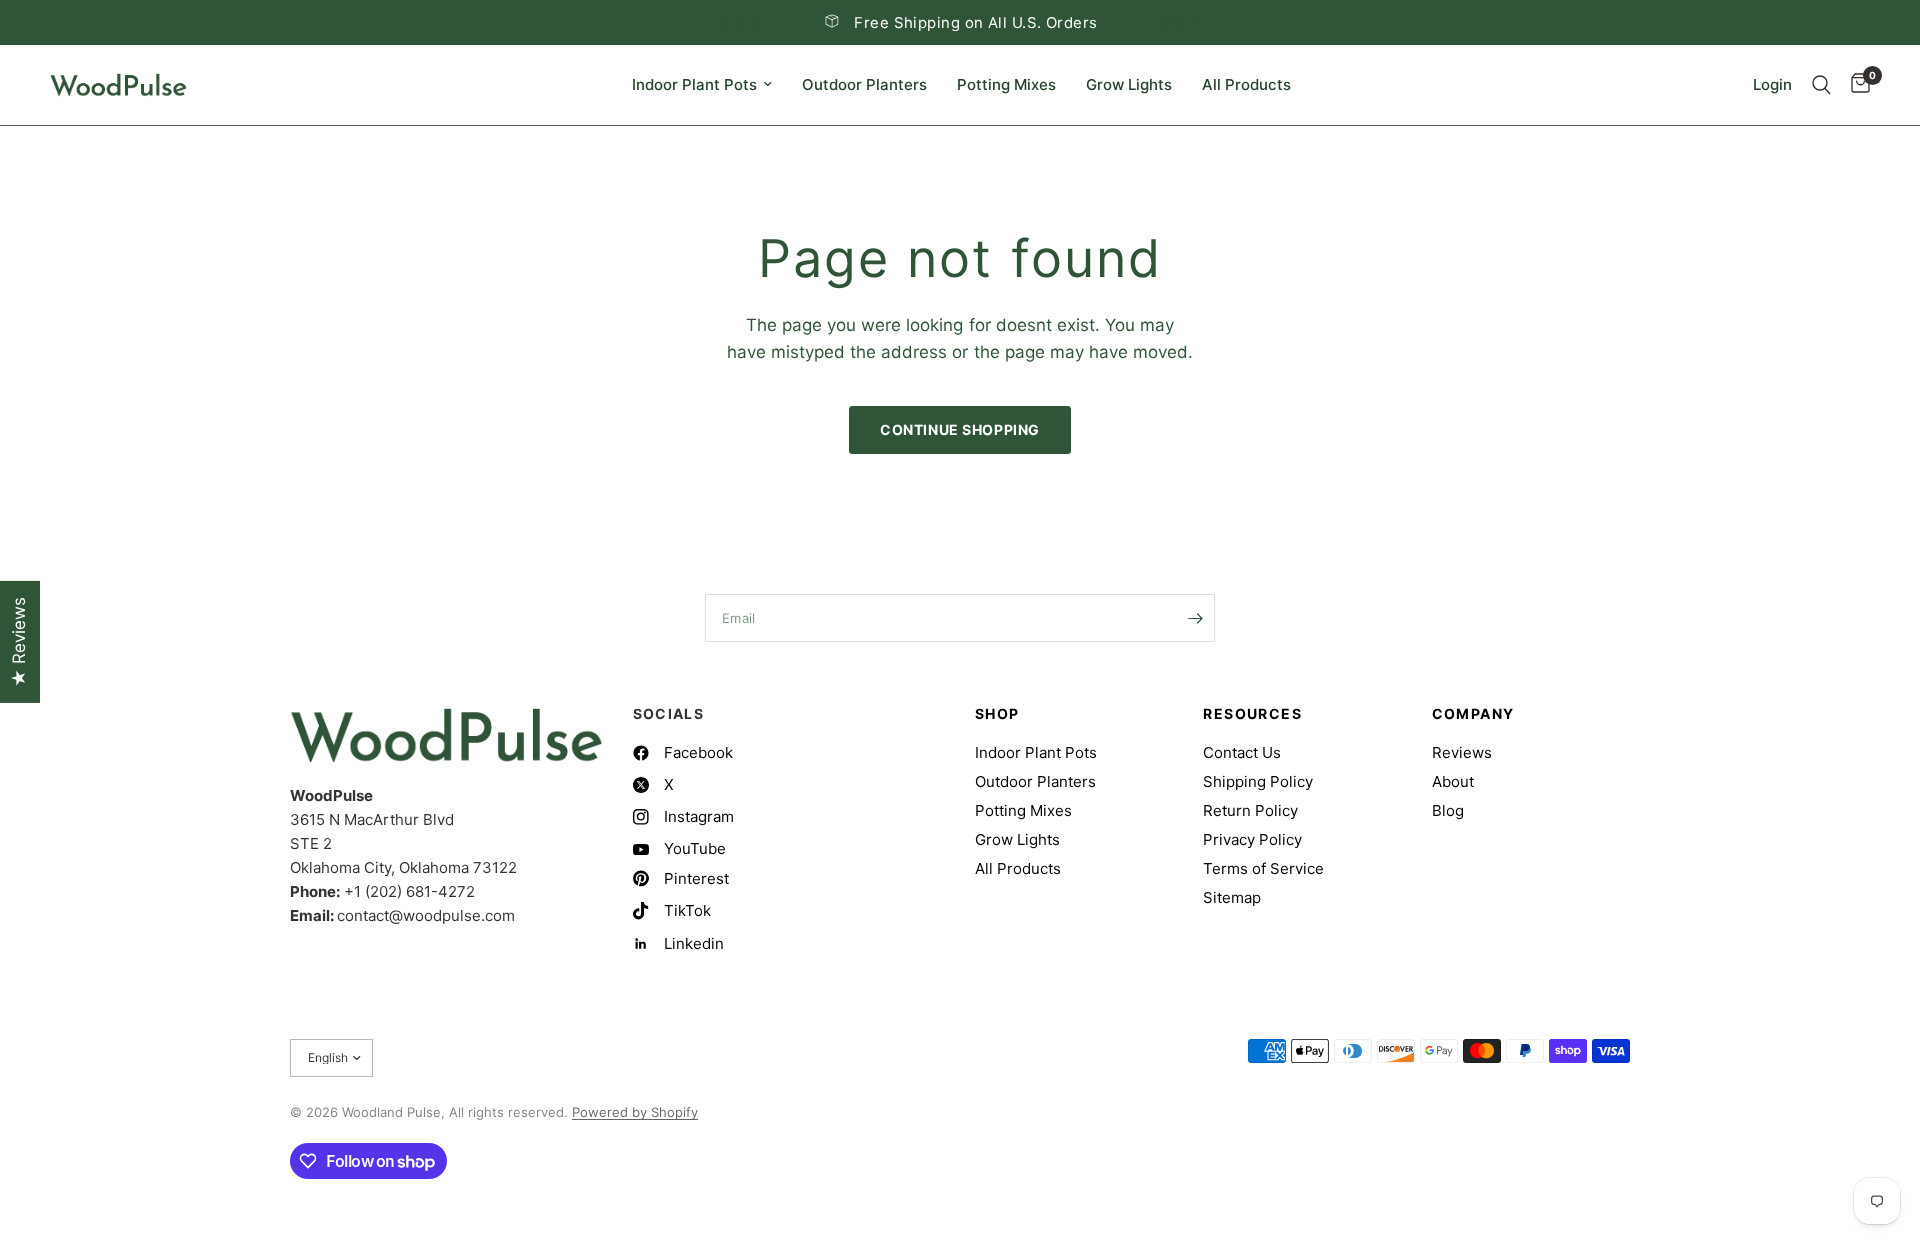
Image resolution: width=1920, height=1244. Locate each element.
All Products (1246, 84)
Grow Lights (1129, 84)
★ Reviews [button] (19, 642)
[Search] (1821, 85)
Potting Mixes (1006, 84)
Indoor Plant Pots (694, 84)
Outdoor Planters (864, 84)
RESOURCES (1252, 714)
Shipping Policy (1258, 781)
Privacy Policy (1252, 839)
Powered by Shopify (635, 1112)
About (1453, 781)
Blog (1448, 810)
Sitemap (1232, 897)
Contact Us (1242, 752)
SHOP (997, 714)
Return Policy (1250, 810)
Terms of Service (1263, 868)
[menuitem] (702, 85)
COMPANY (1473, 714)
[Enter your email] (1195, 618)
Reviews (1462, 752)
